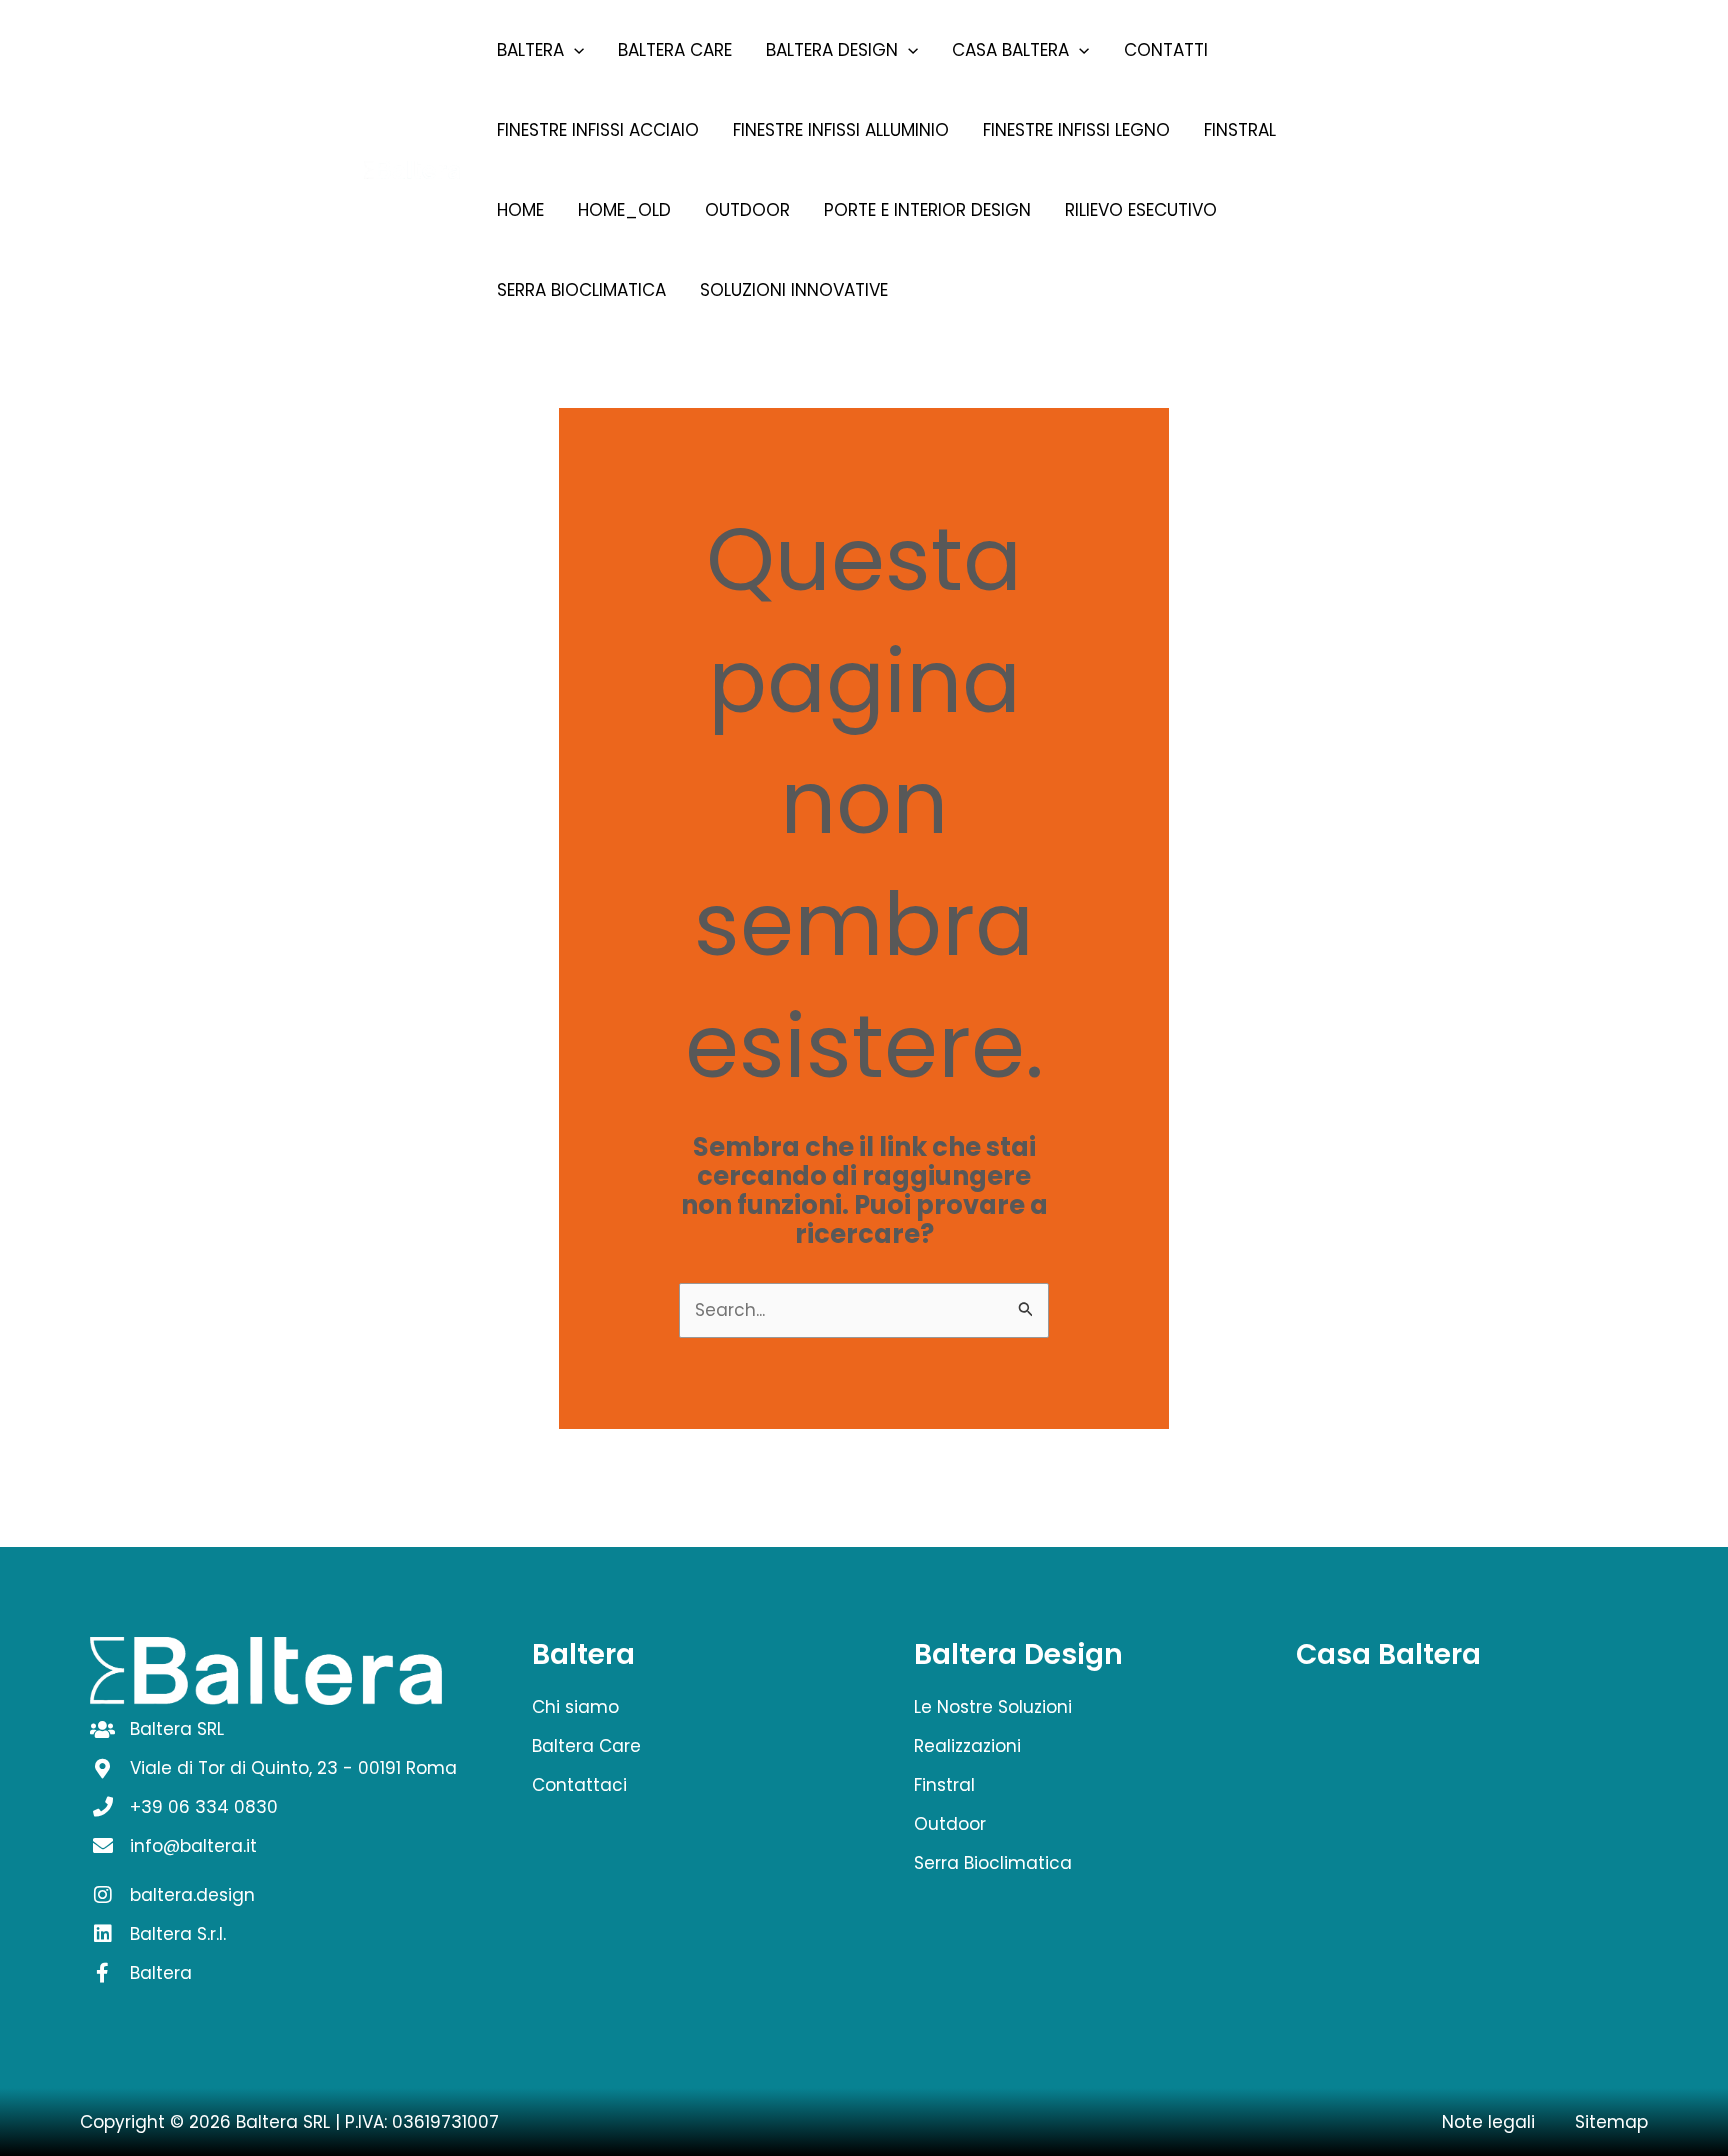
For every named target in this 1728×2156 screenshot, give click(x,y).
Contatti (1166, 50)
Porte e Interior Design (927, 210)
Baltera (530, 50)
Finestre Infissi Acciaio (598, 130)
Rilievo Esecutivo (1141, 210)
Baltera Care (675, 50)
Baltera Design (832, 50)
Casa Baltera (1010, 50)
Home (520, 210)
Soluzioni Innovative (794, 290)
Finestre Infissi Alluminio (841, 130)
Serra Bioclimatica (581, 290)
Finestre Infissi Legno (1076, 130)
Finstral (1240, 130)
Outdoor (747, 210)
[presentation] (574, 50)
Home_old (624, 210)
